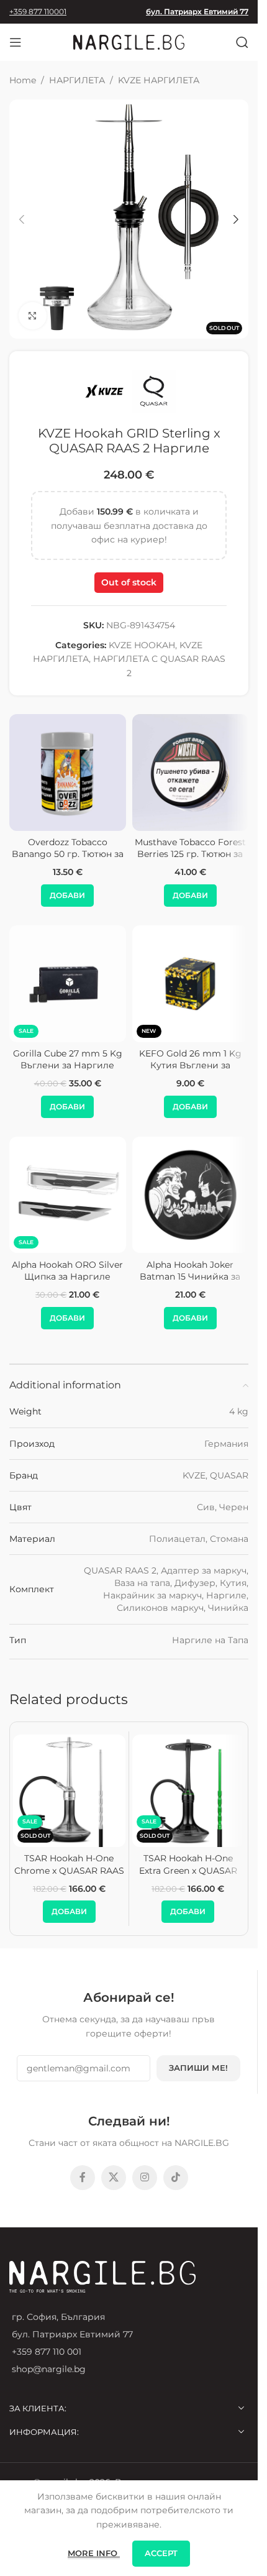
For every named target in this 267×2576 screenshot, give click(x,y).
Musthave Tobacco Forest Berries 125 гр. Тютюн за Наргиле (190, 854)
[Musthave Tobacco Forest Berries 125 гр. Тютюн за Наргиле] (191, 772)
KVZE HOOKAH (142, 645)
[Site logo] (129, 42)
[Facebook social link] (83, 2178)
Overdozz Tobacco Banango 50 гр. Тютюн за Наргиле (68, 854)
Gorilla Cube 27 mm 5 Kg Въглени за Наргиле (68, 1060)
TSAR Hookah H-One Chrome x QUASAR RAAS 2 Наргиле (69, 1870)
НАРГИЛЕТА (77, 80)
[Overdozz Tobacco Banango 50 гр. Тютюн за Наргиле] (68, 772)
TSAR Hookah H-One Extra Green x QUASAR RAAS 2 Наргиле (188, 1870)
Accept (161, 2553)
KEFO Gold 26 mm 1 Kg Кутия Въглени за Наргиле (190, 1066)
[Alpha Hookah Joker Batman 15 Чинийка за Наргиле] (191, 1195)
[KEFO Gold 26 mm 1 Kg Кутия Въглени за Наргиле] (191, 984)
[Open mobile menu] (16, 42)
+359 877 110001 (38, 11)
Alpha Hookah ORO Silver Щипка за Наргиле (67, 1271)
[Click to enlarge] (33, 316)
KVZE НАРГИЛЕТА (159, 80)
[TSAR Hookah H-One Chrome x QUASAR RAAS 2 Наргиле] (69, 1791)
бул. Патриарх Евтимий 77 (197, 11)
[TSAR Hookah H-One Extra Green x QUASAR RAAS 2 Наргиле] (188, 1791)
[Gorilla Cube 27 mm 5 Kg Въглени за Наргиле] (68, 984)
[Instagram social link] (145, 2178)
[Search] (242, 42)
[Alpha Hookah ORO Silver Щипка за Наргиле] (68, 1195)
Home (23, 80)
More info (94, 2553)
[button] (22, 219)
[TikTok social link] (176, 2178)
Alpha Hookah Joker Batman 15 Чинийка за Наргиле (190, 1277)
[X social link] (114, 2178)
